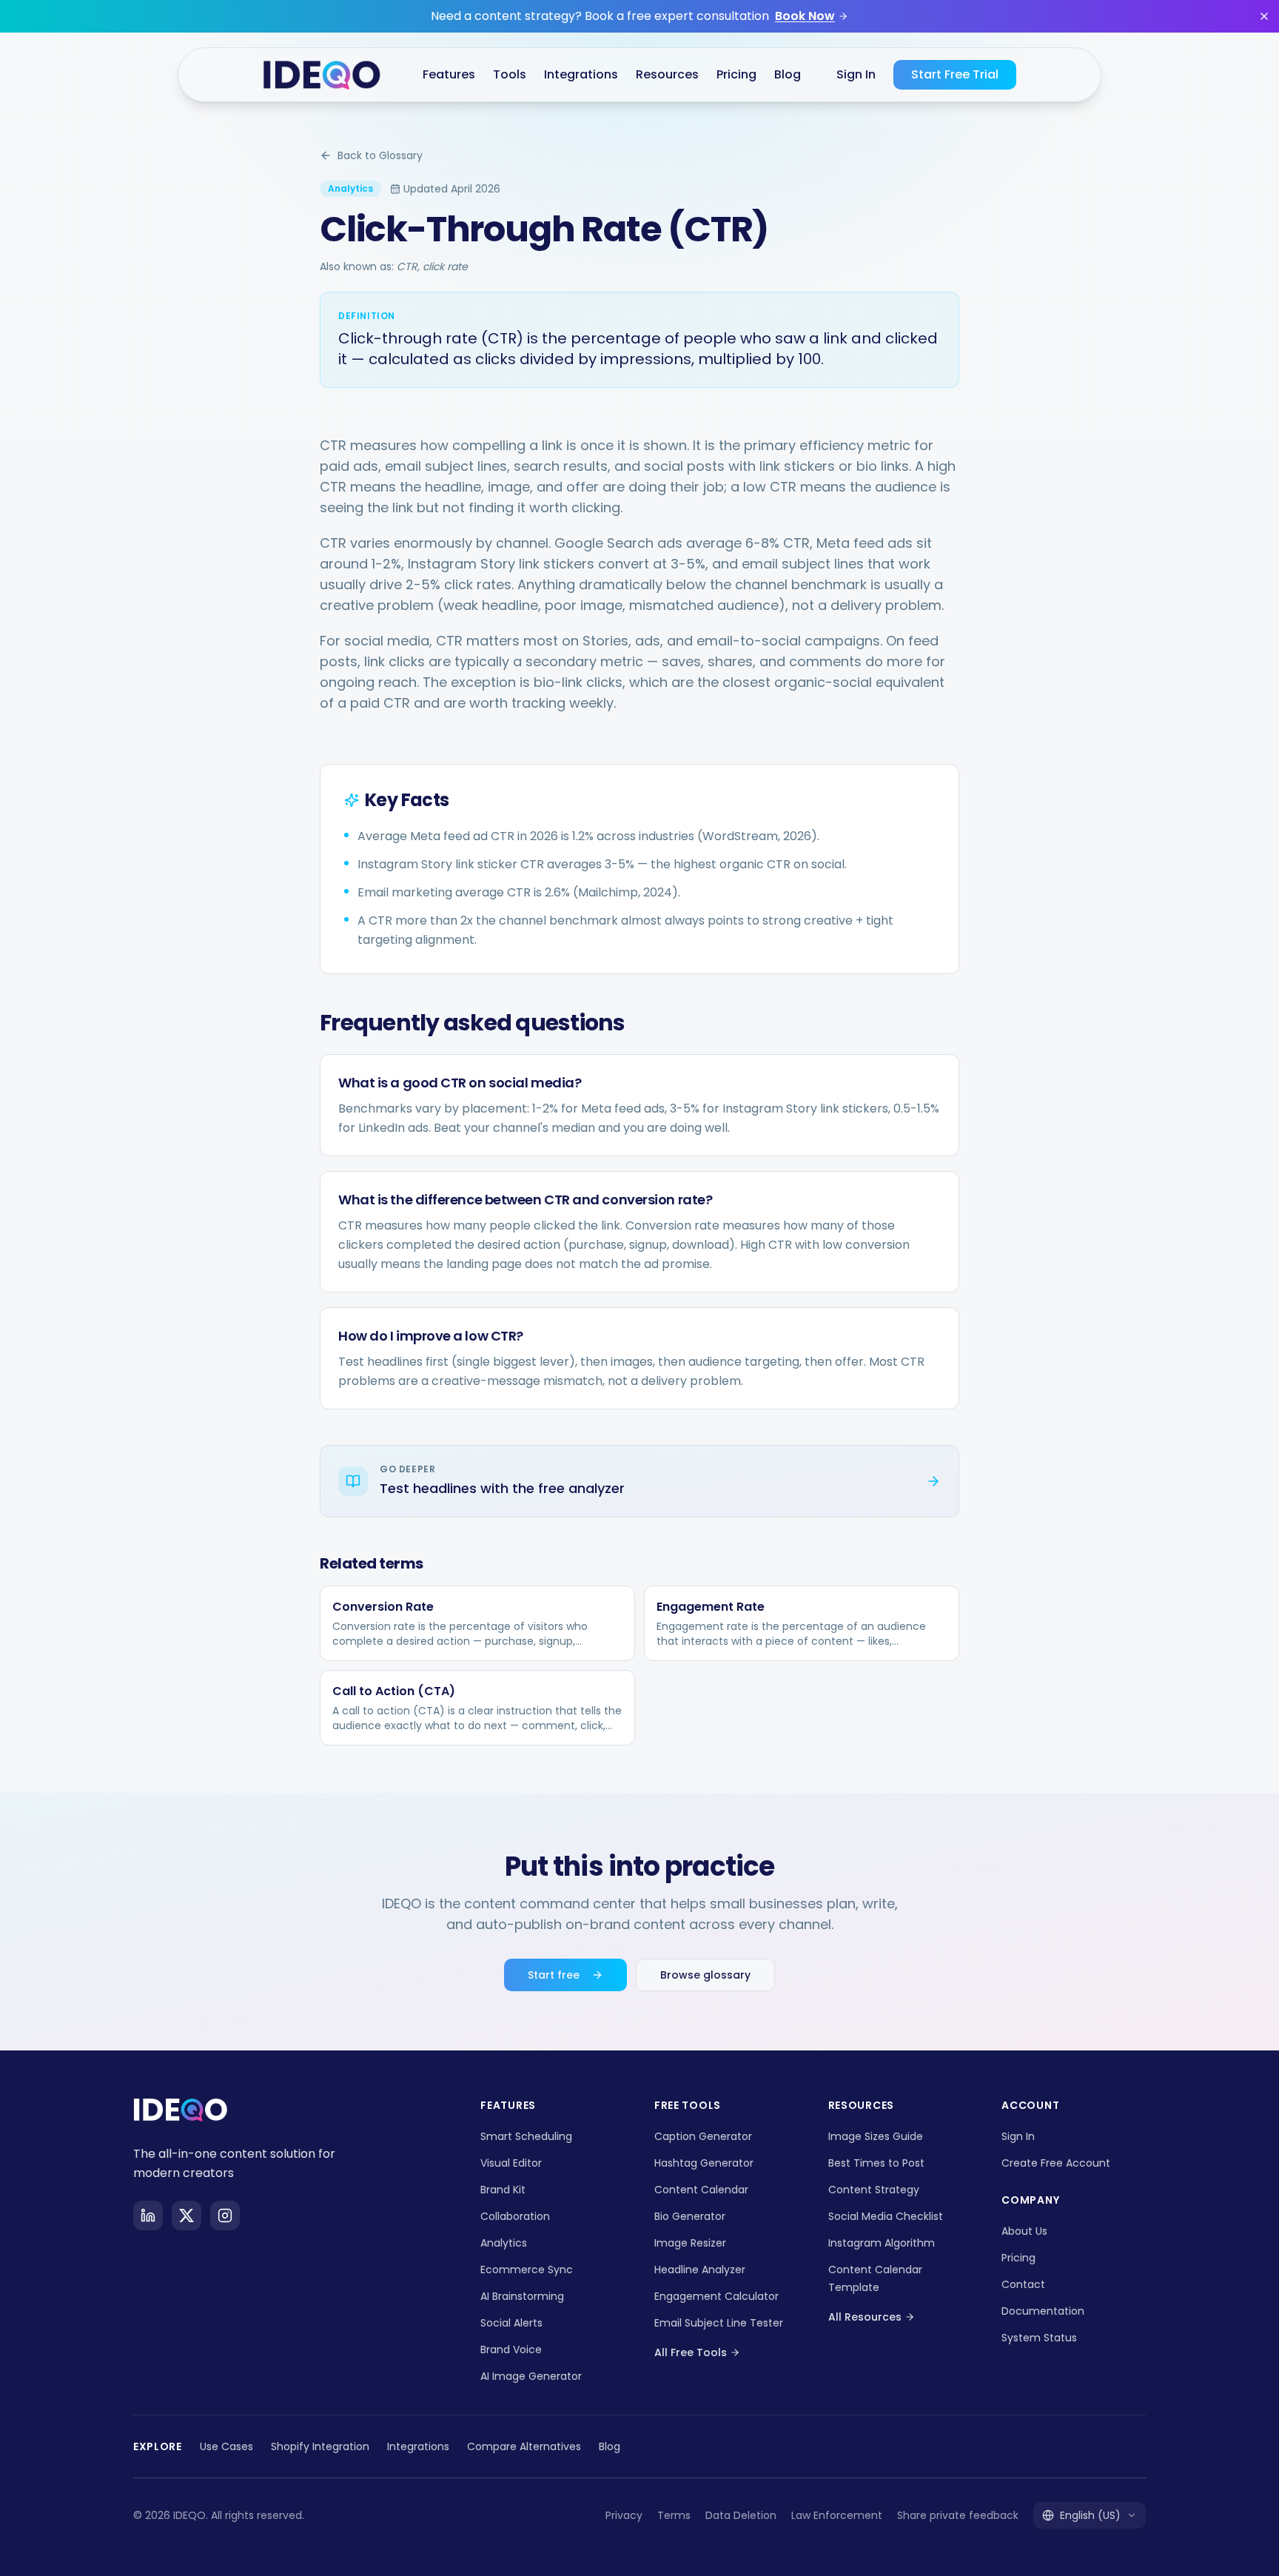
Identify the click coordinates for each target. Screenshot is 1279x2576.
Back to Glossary (380, 155)
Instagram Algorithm (882, 2243)
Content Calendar (701, 2190)
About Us (1024, 2231)
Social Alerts (511, 2323)
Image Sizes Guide (876, 2136)
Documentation (1043, 2311)
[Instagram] (225, 2216)
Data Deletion (741, 2515)
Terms (674, 2515)
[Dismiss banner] (1264, 16)
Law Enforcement (837, 2515)
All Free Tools (691, 2352)
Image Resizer (690, 2243)
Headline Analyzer (700, 2270)
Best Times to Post (876, 2163)
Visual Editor (511, 2163)
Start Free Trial (955, 74)
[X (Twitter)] (187, 2216)
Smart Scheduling (526, 2136)
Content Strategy (874, 2190)
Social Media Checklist (886, 2216)
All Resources (865, 2317)
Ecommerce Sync (527, 2270)
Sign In (856, 74)
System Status (1039, 2338)
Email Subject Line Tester (719, 2323)
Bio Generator (690, 2216)
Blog (610, 2446)
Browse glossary (705, 1975)
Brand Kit (503, 2190)
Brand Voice (511, 2349)
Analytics (504, 2243)
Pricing (736, 74)
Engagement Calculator (716, 2296)
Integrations (418, 2446)
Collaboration (515, 2216)
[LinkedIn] (148, 2216)
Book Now (805, 16)
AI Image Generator (531, 2376)
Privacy (624, 2515)
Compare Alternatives (524, 2446)
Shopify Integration (320, 2446)
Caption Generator (703, 2136)
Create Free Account (1056, 2163)
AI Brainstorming (522, 2296)
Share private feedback (958, 2515)
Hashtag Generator (704, 2163)
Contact (1023, 2284)
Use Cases (226, 2446)
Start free (554, 1975)
